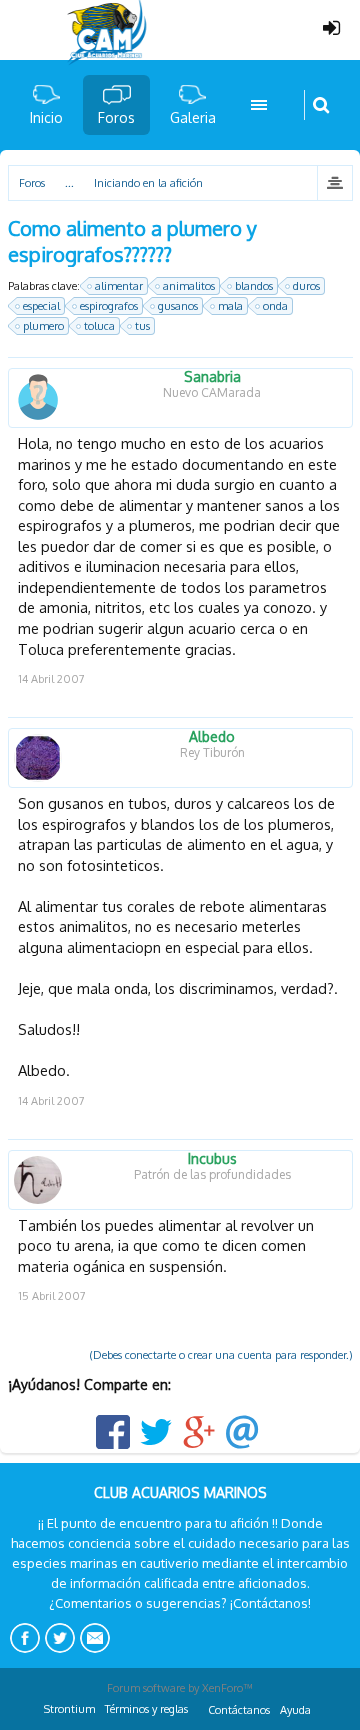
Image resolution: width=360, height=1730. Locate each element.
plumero (43, 326)
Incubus (212, 1159)
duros (306, 286)
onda (275, 306)
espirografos (109, 306)
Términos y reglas (146, 1709)
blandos (254, 286)
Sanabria (212, 377)
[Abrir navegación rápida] (334, 183)
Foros (116, 117)
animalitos (189, 286)
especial (41, 306)
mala (230, 306)
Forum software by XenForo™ (180, 1688)
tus (142, 326)
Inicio (46, 117)
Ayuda (295, 1710)
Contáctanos (239, 1710)
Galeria (193, 117)
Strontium (69, 1709)
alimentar (119, 286)
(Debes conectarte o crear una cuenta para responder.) (221, 1355)
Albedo (212, 737)
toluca (99, 326)
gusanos (178, 306)
